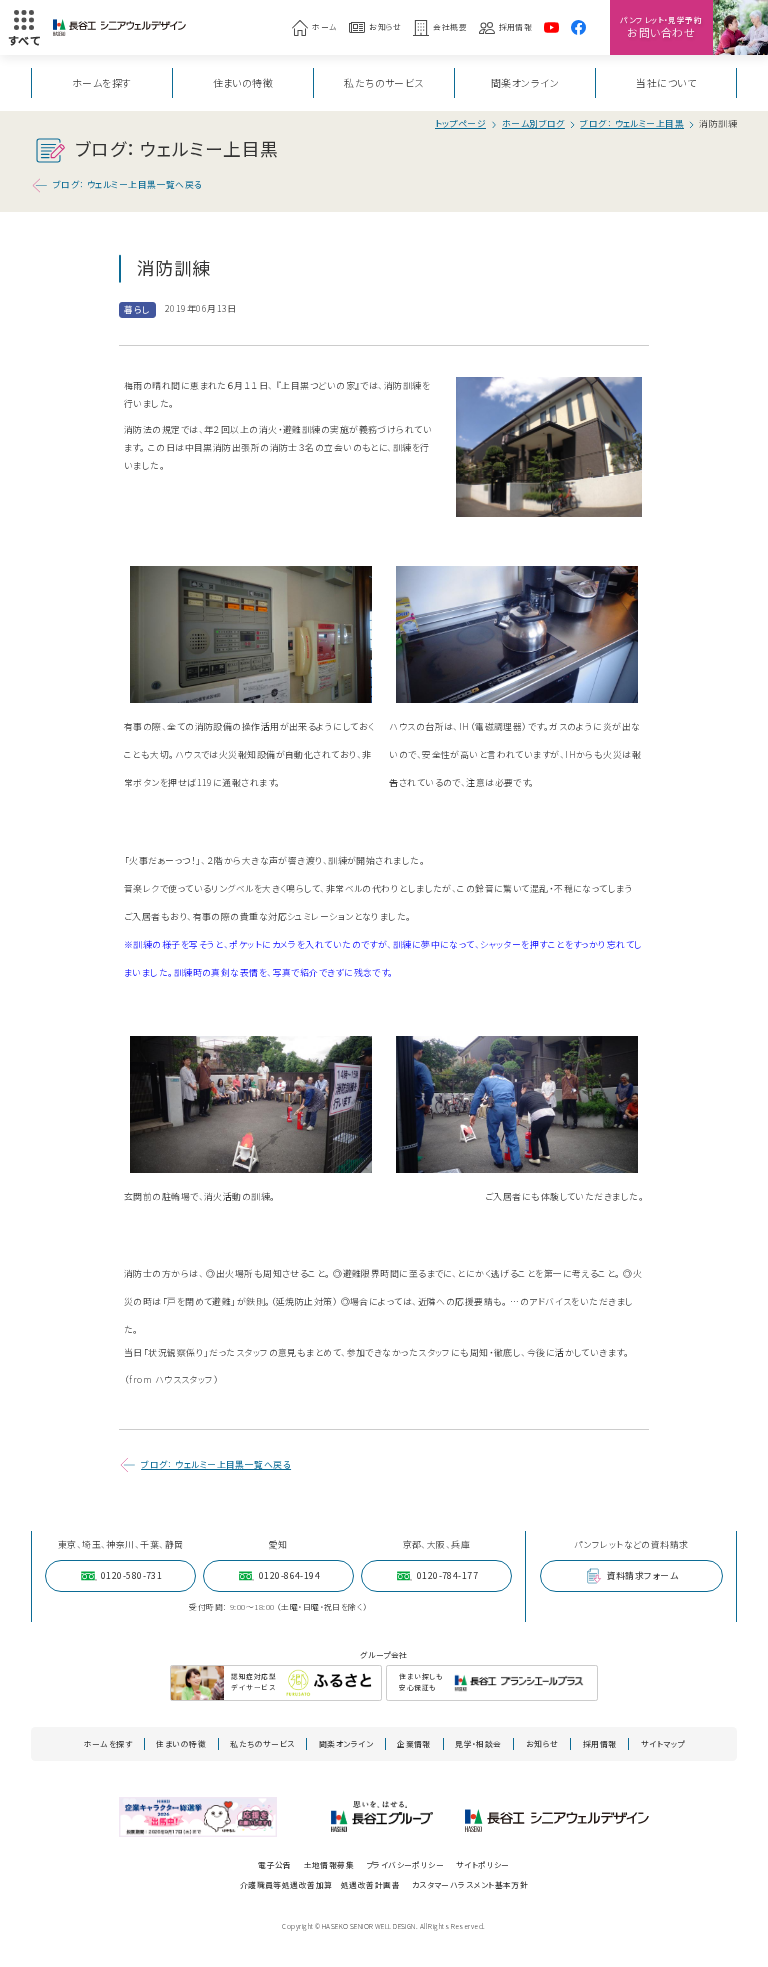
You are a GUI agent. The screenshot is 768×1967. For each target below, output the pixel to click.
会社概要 (450, 26)
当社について (666, 82)
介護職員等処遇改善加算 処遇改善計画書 (320, 1884)
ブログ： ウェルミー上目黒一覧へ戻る (128, 184)
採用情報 (516, 26)
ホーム (324, 26)
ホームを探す (102, 82)
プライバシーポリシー (405, 1864)
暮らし (137, 309)
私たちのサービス (384, 82)
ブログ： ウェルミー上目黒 (632, 124)
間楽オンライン (525, 82)
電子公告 (275, 1864)
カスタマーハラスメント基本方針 (470, 1884)
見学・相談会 (478, 1743)
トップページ (461, 124)
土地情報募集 (329, 1864)
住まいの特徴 (243, 82)
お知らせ (385, 26)
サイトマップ (663, 1743)
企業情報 (414, 1743)
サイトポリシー (483, 1864)
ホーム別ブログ (533, 124)
